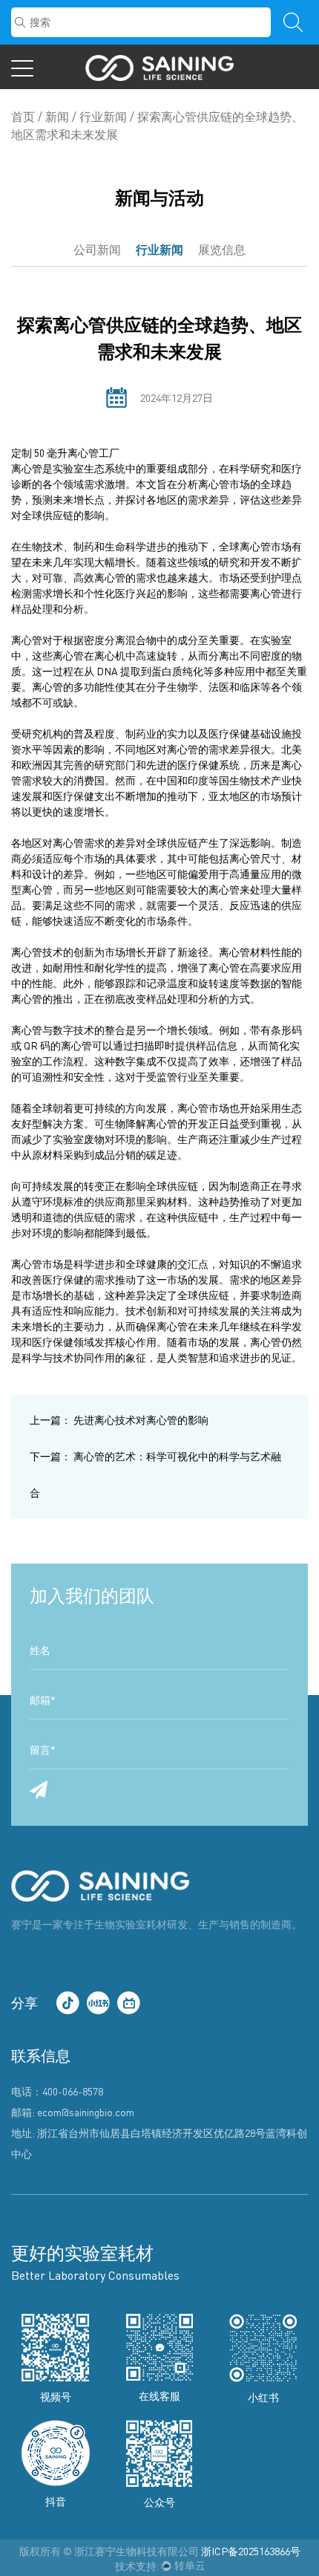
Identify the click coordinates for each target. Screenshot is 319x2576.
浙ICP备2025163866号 (251, 2551)
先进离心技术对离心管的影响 (119, 1420)
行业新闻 (103, 117)
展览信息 (222, 250)
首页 (23, 117)
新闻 (57, 117)
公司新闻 (97, 250)
